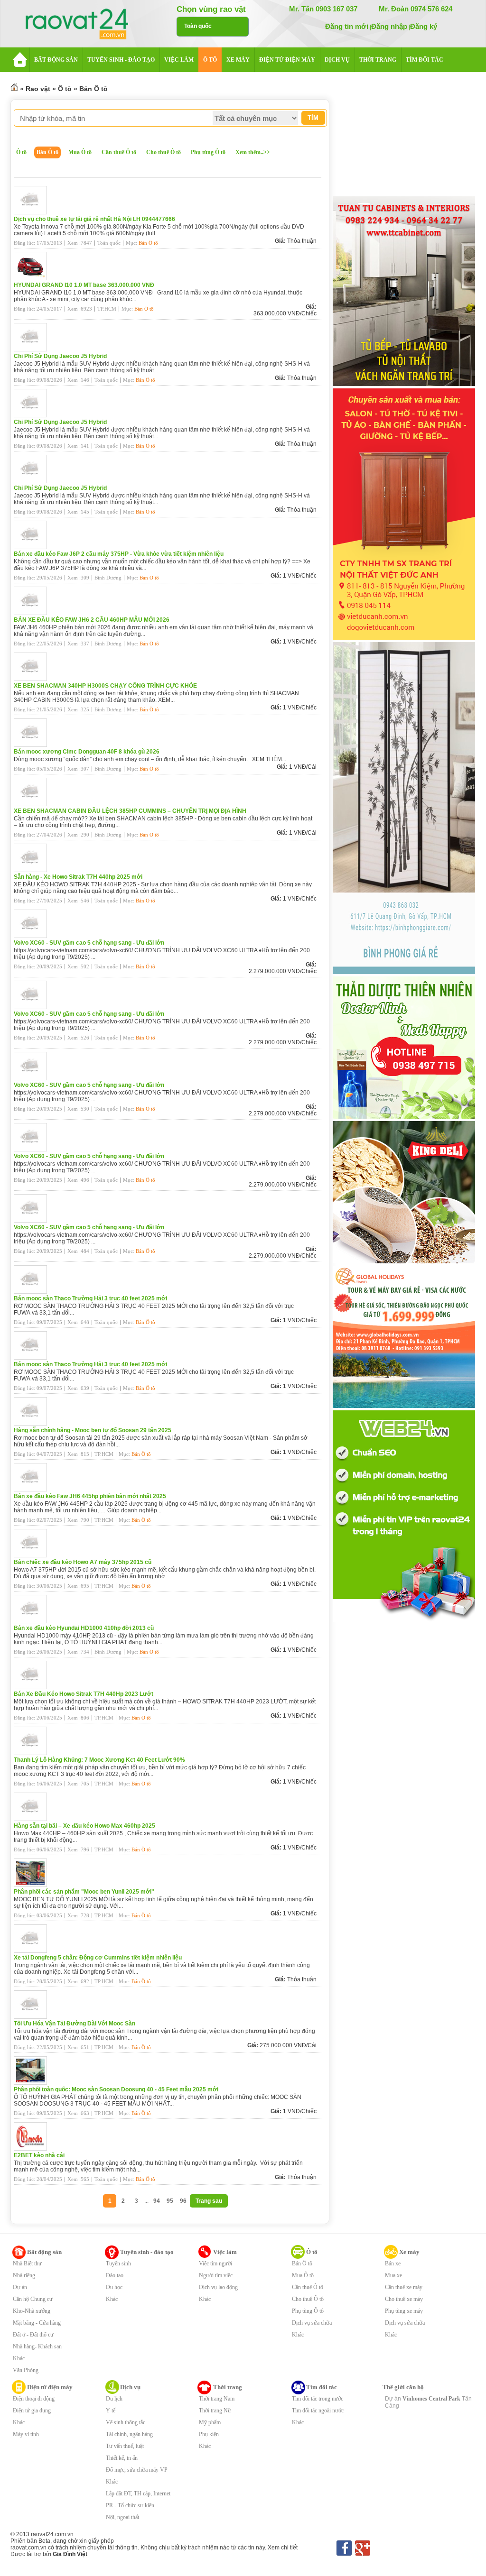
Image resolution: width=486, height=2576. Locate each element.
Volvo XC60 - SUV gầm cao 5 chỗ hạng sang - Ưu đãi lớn (89, 943)
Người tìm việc (216, 2275)
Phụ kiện (209, 2434)
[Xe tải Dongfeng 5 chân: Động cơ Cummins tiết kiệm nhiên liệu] (33, 1951)
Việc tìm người (215, 2263)
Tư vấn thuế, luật (125, 2446)
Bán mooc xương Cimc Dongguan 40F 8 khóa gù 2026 (87, 752)
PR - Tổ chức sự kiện (130, 2505)
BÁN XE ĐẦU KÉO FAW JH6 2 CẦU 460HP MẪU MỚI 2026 (92, 620)
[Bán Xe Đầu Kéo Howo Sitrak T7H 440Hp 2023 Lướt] (33, 1687)
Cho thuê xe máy (404, 2299)
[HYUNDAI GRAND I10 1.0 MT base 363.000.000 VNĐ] (33, 278)
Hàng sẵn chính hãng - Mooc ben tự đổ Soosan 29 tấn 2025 (93, 1430)
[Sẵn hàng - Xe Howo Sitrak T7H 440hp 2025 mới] (33, 870)
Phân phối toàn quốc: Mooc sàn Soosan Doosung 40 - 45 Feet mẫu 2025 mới (116, 2089)
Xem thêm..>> (253, 152)
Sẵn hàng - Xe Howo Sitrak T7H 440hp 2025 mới (78, 877)
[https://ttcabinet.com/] (404, 384)
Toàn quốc (198, 26)
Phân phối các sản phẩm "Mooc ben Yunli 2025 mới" (84, 1892)
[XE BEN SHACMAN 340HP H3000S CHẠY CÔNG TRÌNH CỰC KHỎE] (33, 679)
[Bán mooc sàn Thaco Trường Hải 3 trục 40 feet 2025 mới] (33, 1292)
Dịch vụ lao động (218, 2287)
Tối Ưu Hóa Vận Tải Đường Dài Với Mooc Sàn (75, 2024)
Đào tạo (115, 2275)
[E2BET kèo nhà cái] (33, 2149)
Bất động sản (44, 2252)
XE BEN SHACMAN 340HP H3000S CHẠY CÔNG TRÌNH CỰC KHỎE (105, 686)
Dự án (20, 2287)
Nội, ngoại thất (122, 2517)
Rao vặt (38, 89)
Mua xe (393, 2275)
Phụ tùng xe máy (404, 2311)
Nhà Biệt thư (27, 2263)
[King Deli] (404, 1261)
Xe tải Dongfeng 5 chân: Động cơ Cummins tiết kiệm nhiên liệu (98, 1958)
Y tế (111, 2410)
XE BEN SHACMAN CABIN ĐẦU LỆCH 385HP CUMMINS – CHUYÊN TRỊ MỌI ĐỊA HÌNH (130, 811)
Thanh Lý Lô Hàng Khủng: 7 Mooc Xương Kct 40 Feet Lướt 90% (99, 1760)
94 (157, 2201)
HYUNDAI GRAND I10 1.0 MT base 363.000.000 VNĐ (84, 285)
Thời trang (228, 2387)
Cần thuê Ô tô (119, 152)
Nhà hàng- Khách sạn (37, 2346)
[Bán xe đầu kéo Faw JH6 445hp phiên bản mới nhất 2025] (33, 1490)
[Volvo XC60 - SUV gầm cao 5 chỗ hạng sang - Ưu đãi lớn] (33, 936)
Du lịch (114, 2399)
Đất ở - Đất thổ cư (33, 2335)
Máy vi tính (26, 2434)
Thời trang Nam (217, 2399)
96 (183, 2201)
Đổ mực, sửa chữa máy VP (137, 2470)
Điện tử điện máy (50, 2387)
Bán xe (393, 2263)
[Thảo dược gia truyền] (404, 1117)
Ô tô (65, 89)
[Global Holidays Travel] (404, 1406)
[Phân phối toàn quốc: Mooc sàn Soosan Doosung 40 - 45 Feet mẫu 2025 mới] (33, 2083)
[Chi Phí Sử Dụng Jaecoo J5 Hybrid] (33, 350)
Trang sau (209, 2201)
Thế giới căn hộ (403, 2387)
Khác (19, 2358)
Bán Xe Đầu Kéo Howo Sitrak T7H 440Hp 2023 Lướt (84, 1694)
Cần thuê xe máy (404, 2287)
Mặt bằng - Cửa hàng (37, 2323)
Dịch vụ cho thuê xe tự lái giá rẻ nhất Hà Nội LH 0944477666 (94, 219)
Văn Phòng (26, 2370)
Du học (114, 2287)
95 (170, 2201)
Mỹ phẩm (210, 2422)
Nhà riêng (24, 2275)
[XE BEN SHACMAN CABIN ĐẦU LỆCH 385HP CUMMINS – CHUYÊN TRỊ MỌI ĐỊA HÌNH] (33, 804)
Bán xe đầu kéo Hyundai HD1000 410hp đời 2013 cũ (84, 1628)
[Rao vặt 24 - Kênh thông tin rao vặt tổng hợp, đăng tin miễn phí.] (86, 25)
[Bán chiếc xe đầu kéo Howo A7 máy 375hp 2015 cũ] (33, 1555)
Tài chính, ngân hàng (129, 2434)
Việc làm (225, 2252)
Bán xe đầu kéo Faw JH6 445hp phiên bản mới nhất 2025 (90, 1496)
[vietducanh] (404, 638)
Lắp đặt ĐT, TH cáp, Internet (138, 2493)
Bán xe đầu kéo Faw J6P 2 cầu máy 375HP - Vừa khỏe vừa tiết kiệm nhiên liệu (119, 554)
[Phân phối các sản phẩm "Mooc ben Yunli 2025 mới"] (33, 1885)
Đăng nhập (389, 26)
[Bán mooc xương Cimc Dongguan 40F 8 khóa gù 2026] (33, 745)
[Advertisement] (404, 136)
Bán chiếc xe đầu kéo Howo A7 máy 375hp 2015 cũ (83, 1562)
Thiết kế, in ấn (122, 2458)
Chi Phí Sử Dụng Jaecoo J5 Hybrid (60, 356)
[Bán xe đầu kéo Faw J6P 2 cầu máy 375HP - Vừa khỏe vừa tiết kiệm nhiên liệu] (33, 547)
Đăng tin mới (347, 26)
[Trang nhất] (14, 89)
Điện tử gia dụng (32, 2410)
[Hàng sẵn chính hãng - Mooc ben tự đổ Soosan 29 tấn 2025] (33, 1424)
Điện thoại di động (34, 2399)
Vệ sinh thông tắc (126, 2422)
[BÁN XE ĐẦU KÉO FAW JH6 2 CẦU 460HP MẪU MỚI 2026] (33, 613)
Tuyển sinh (118, 2263)
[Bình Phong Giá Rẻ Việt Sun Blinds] (404, 972)
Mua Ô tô (80, 152)
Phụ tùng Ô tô (208, 152)
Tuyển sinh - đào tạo (147, 2252)
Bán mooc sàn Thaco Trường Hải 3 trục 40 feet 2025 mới (90, 1298)
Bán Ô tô (93, 89)
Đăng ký (424, 26)
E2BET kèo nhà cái (39, 2155)
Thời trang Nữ (215, 2410)
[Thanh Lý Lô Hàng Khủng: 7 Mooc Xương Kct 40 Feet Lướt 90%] (33, 1753)
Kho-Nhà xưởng (32, 2311)
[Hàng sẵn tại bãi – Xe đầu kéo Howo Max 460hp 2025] (33, 1819)
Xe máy (409, 2252)
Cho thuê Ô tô (164, 152)
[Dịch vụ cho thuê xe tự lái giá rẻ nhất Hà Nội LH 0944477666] (33, 212)
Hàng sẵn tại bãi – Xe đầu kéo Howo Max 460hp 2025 (84, 1826)
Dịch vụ (130, 2387)
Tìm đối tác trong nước (318, 2399)
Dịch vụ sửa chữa (312, 2323)
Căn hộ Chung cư (33, 2299)
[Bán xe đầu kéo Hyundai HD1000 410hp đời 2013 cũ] (33, 1621)
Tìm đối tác (322, 2387)
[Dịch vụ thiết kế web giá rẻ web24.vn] (404, 1620)
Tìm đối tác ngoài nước (318, 2410)
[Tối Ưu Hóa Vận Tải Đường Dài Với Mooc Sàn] (33, 2017)
